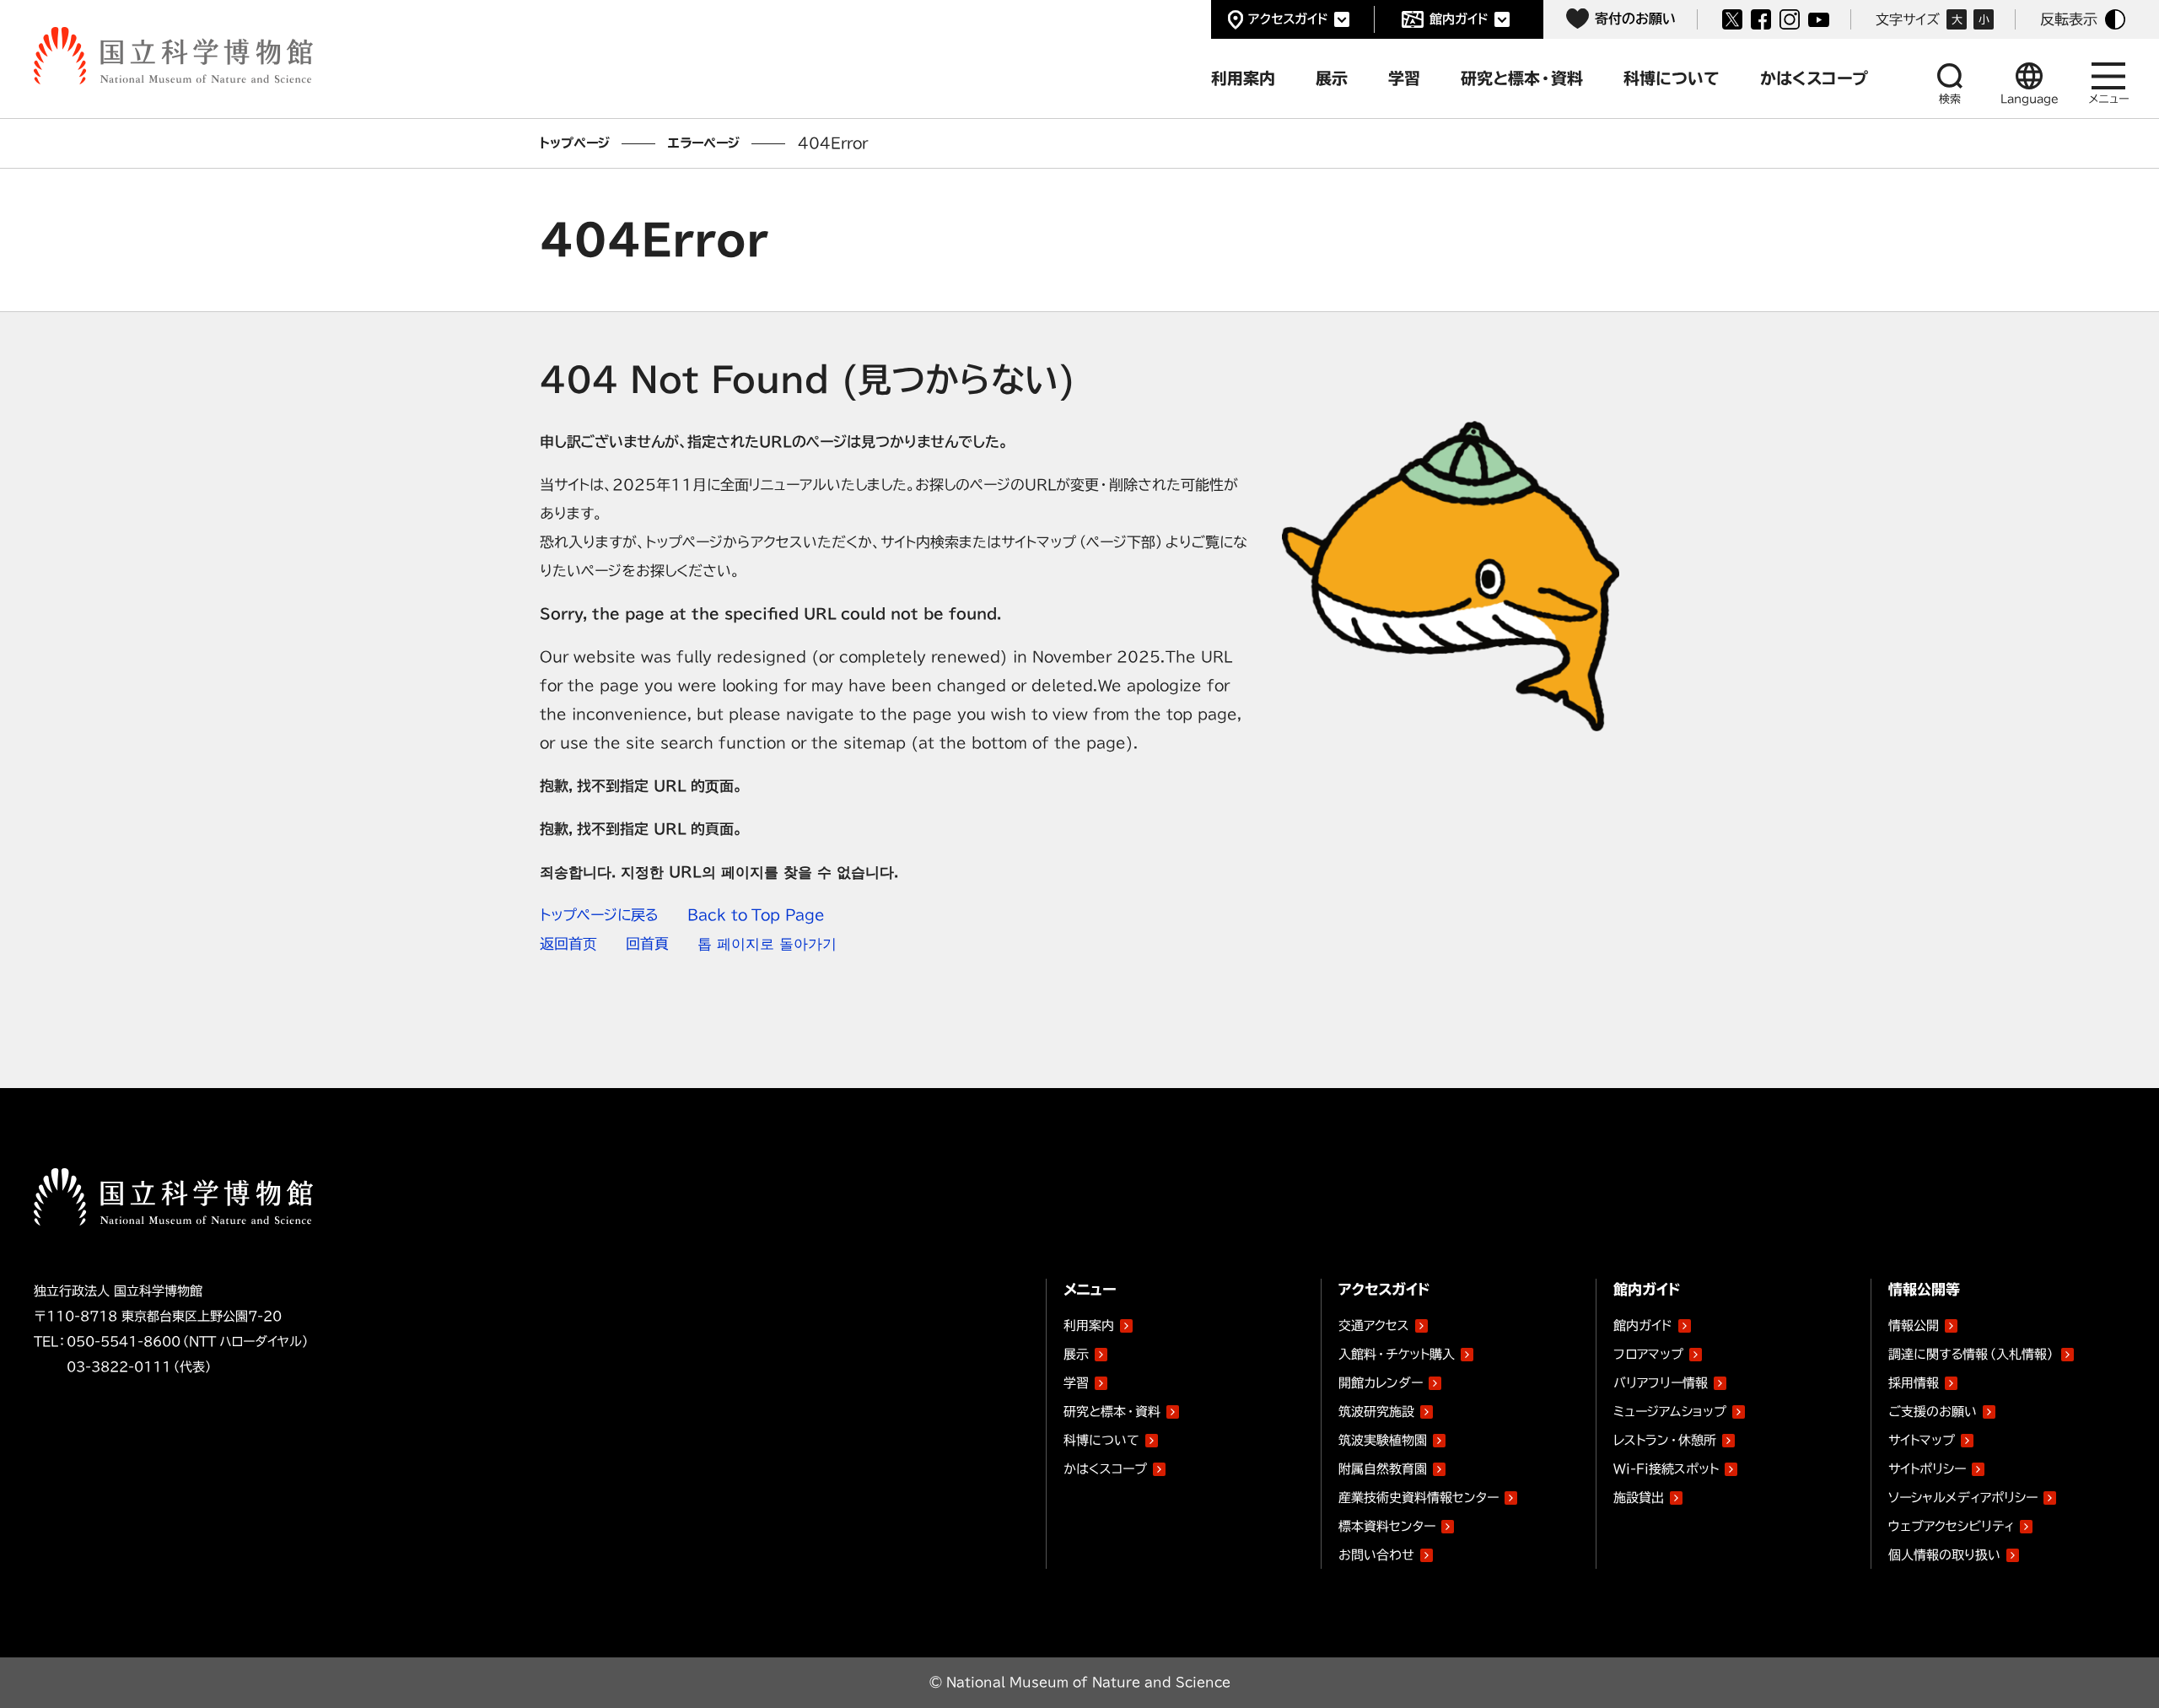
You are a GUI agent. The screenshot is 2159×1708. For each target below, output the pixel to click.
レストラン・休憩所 (1665, 1440)
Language (2030, 99)
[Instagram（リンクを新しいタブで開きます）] (1790, 19)
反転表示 (2069, 19)
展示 (1076, 1354)
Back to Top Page (756, 915)
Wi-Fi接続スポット (1666, 1469)
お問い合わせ (1376, 1555)
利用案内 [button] (1243, 78)
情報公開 (1914, 1325)
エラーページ (704, 143)
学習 (1076, 1383)
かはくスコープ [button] (1814, 78)
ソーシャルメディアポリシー (1963, 1498)
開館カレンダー (1381, 1383)
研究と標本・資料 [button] (1522, 78)
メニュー (2109, 99)
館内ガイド (1459, 19)
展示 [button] (1332, 78)
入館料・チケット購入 (1397, 1354)
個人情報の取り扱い (1944, 1555)
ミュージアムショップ (1670, 1412)
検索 (1950, 99)
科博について (1101, 1440)
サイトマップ (1922, 1440)
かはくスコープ (1105, 1469)
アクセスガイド (1288, 19)
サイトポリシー (1927, 1469)
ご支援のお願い (1933, 1412)
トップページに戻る (599, 915)
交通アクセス (1374, 1325)
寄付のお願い (1635, 19)
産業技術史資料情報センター (1419, 1495)
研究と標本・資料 (1112, 1412)
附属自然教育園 (1383, 1466)
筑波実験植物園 (1383, 1437)
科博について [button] (1672, 78)
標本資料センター (1387, 1526)
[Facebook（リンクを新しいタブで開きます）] (1761, 19)
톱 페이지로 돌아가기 (767, 943)
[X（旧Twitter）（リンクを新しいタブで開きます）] (1732, 19)
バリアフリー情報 (1661, 1383)
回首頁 (647, 943)
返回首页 (568, 943)
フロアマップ (1648, 1354)
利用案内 (1089, 1325)
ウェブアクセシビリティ (1951, 1526)
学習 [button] (1404, 78)
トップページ (575, 143)
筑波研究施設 (1376, 1412)
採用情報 (1914, 1383)
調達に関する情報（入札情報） (1972, 1354)
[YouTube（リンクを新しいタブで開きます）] (1819, 20)
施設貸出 (1639, 1498)
